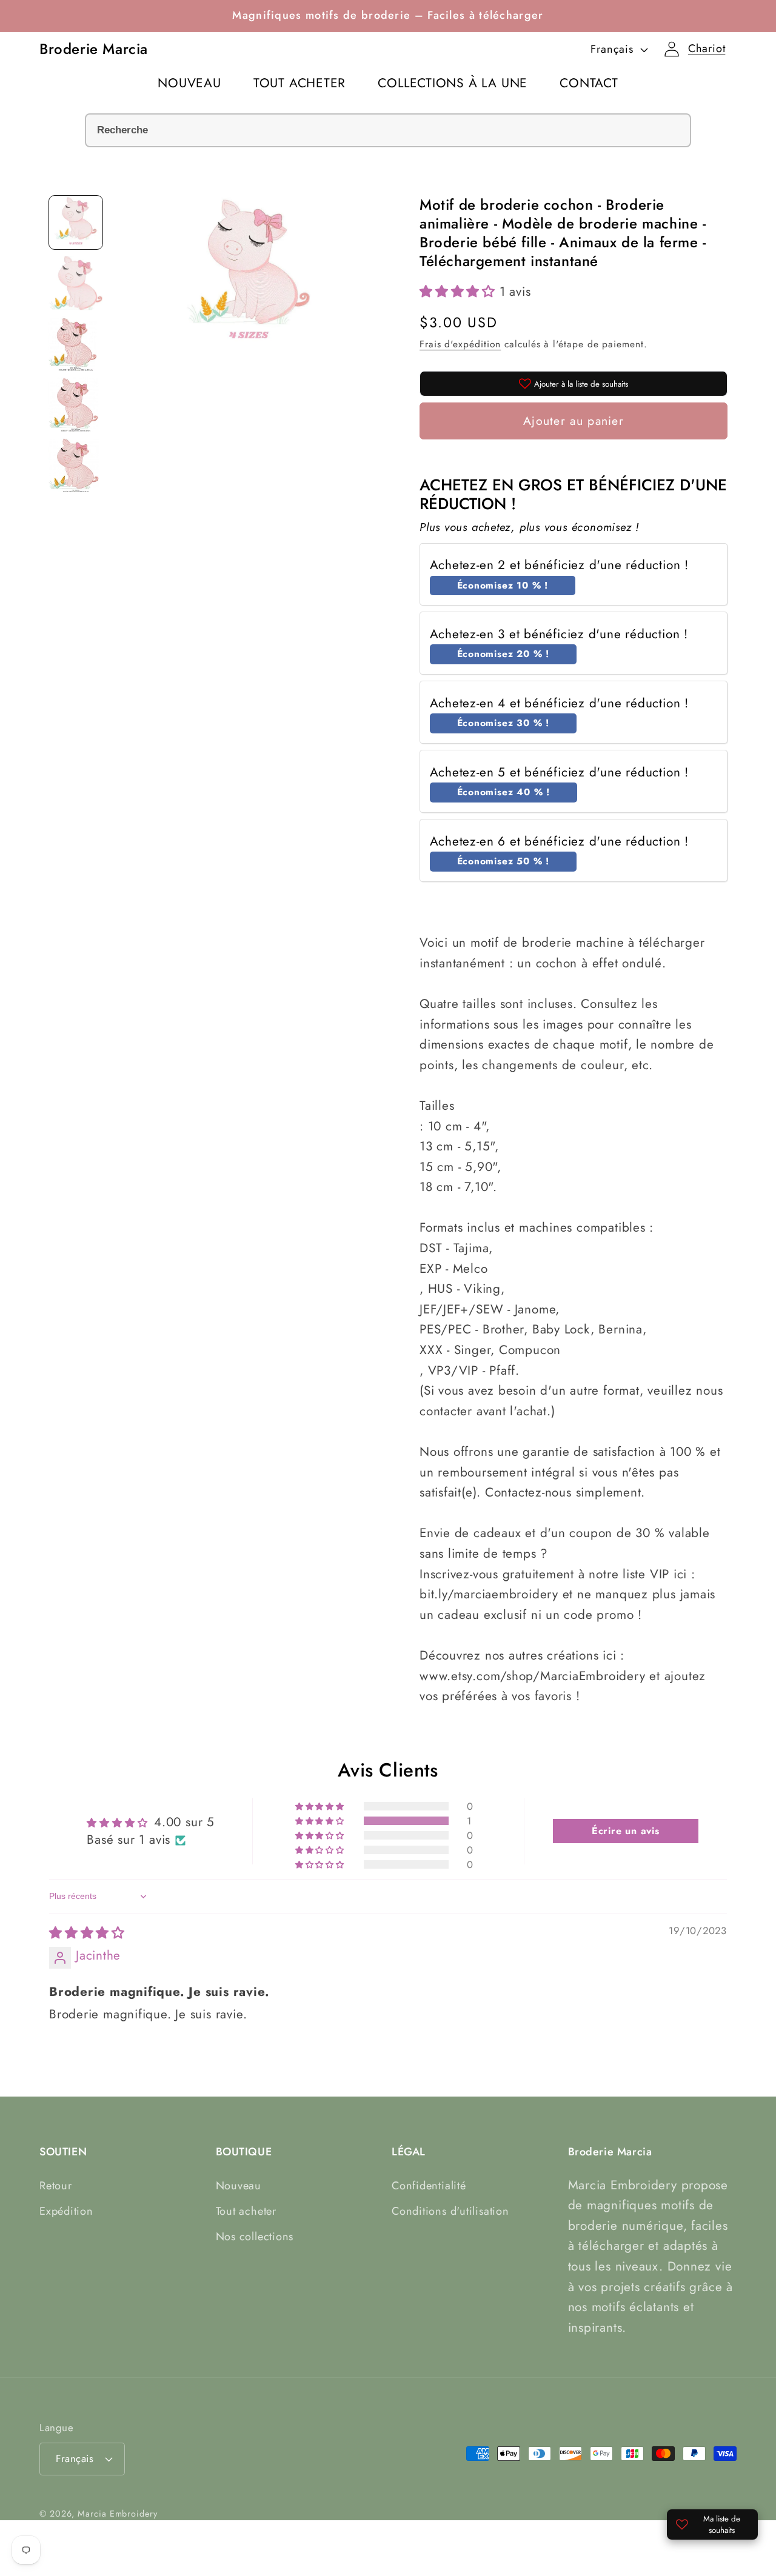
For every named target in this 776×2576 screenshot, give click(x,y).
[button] (707, 49)
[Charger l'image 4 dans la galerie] (76, 404)
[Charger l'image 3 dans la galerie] (76, 344)
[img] (87, 1933)
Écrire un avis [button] (626, 1831)
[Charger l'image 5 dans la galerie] (76, 465)
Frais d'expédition (460, 344)
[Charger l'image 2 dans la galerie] (76, 283)
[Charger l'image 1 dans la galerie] (76, 222)
